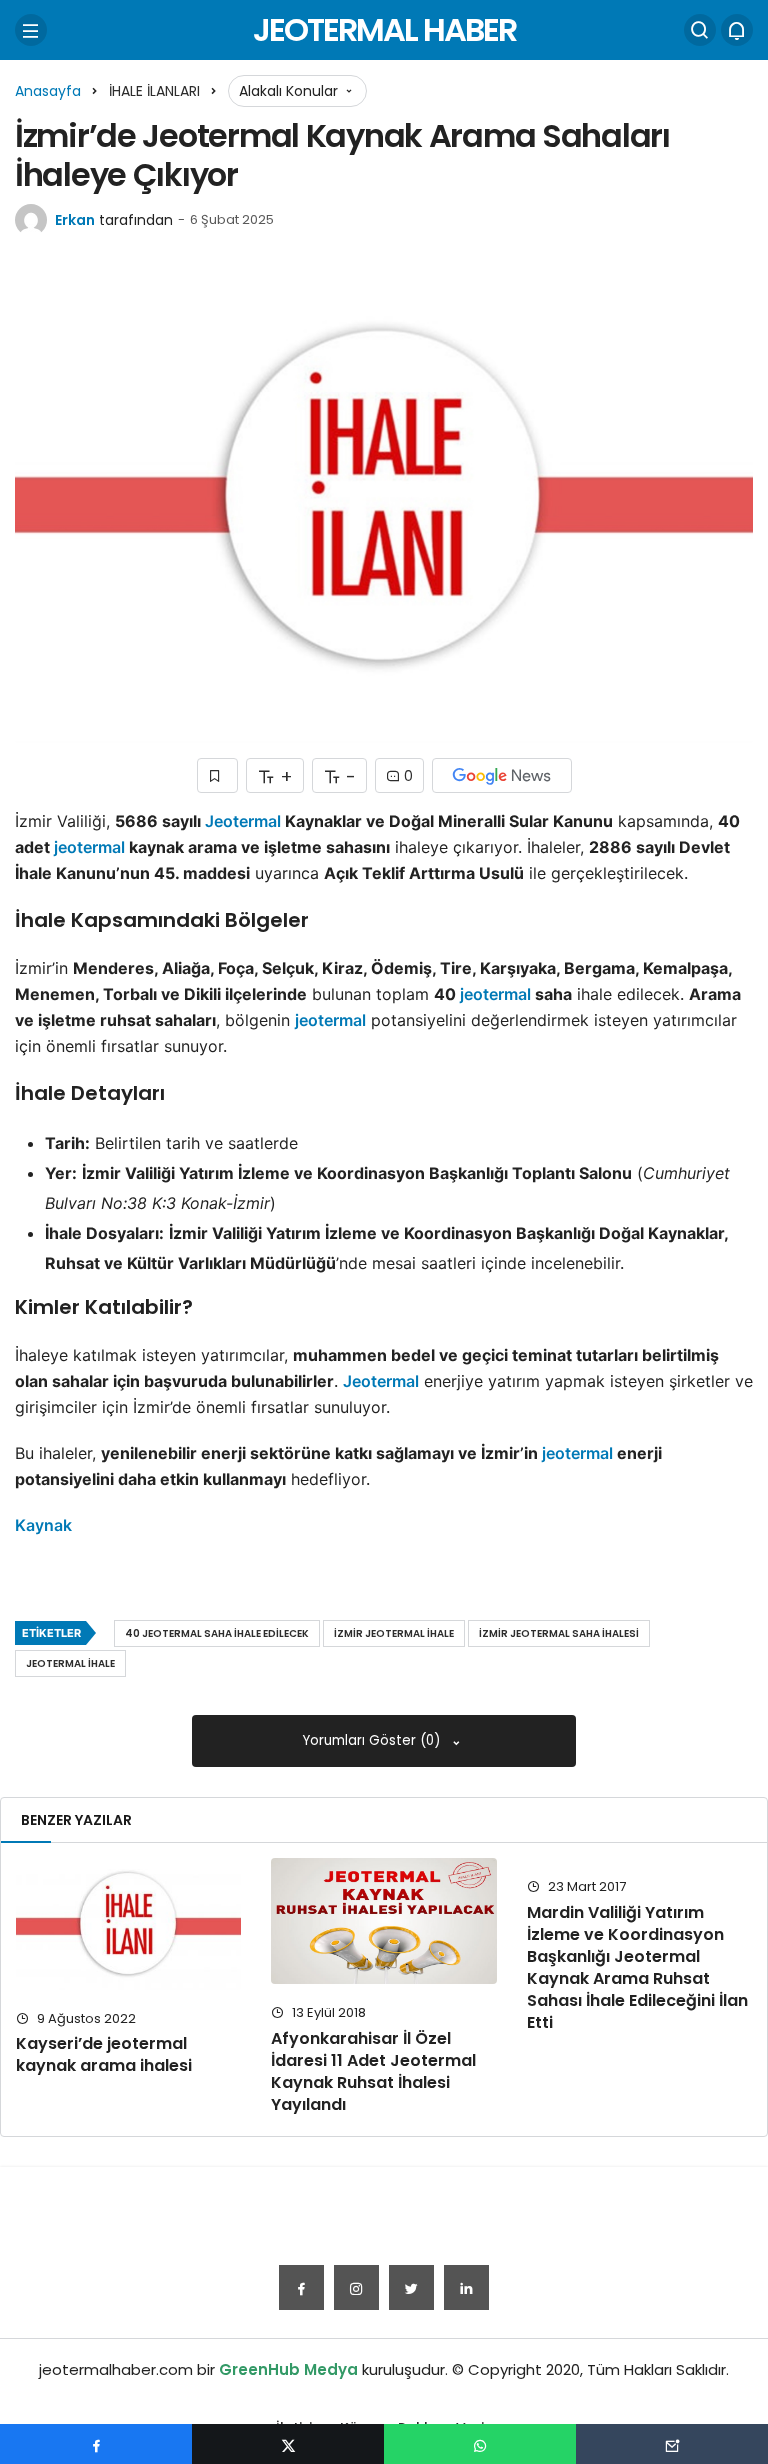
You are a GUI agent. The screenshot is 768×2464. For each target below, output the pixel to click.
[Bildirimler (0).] (737, 30)
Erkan (75, 220)
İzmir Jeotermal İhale (394, 1633)
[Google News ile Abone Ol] (502, 775)
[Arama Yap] (700, 30)
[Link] (466, 2287)
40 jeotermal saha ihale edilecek (217, 1633)
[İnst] (356, 2287)
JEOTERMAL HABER (384, 29)
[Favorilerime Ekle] (217, 775)
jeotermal (89, 847)
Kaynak (43, 1525)
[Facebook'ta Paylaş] (96, 2444)
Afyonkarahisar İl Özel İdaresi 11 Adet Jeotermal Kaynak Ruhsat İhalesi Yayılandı (373, 2071)
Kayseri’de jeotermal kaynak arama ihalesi (104, 2055)
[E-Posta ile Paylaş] (672, 2444)
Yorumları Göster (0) (373, 1740)
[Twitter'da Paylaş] (288, 2444)
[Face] (301, 2287)
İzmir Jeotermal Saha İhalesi (559, 1633)
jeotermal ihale (70, 1663)
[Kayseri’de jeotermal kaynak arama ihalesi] (128, 1923)
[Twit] (411, 2287)
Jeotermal (243, 821)
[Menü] (31, 30)
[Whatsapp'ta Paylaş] (480, 2444)
